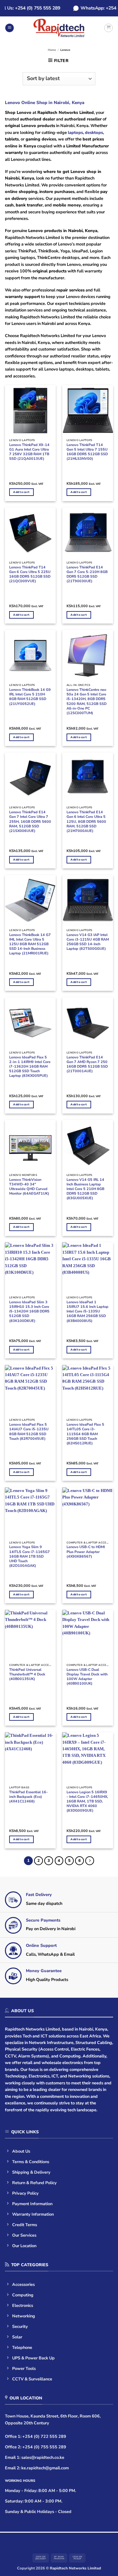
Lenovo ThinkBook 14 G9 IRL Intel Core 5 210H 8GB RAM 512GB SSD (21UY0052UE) (30, 697)
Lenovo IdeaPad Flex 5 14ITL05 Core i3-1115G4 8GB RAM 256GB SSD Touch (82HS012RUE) (85, 1434)
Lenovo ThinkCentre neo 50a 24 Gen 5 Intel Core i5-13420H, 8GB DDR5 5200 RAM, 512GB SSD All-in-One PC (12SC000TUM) (87, 702)
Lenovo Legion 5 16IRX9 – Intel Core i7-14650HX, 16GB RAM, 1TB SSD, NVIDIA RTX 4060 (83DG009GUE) (87, 1802)
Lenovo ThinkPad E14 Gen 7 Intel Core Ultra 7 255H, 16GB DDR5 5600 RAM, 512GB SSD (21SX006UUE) (30, 822)
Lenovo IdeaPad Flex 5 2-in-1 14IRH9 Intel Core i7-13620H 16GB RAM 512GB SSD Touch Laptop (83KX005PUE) (30, 1067)
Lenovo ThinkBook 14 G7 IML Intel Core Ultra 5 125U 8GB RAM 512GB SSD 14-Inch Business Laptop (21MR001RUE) (30, 944)
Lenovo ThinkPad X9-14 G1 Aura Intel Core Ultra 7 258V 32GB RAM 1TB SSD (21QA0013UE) (29, 452)
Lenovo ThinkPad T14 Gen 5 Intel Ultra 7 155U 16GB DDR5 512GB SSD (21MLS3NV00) (87, 452)
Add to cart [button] (21, 492)
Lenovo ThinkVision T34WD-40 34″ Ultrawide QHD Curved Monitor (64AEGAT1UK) (29, 1187)
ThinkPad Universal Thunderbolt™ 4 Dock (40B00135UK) (27, 1674)
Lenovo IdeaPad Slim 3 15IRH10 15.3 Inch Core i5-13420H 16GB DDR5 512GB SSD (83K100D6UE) (29, 1312)
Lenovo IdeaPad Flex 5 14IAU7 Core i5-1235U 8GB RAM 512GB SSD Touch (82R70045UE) (29, 1432)
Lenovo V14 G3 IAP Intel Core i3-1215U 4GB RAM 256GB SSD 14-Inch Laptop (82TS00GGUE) (88, 942)
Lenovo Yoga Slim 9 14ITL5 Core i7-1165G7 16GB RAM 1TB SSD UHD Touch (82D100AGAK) (29, 1556)
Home (52, 50)
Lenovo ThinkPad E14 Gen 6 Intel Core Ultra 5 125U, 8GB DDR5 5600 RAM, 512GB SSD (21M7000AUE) (86, 822)
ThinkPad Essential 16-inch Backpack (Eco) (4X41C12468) (29, 1797)
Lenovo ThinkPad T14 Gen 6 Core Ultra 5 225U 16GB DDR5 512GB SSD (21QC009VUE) (30, 574)
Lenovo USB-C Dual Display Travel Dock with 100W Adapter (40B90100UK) (87, 1677)
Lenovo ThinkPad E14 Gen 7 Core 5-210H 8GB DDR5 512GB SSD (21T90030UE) (87, 574)
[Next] (90, 1861)
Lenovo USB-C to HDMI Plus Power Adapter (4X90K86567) (86, 1552)
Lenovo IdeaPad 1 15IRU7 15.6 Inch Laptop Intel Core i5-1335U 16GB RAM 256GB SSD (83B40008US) (88, 1312)
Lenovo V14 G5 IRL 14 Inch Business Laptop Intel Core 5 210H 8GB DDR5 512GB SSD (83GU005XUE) (85, 1189)
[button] (10, 28)
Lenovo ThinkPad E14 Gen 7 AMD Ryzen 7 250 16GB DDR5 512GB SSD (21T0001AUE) (87, 1064)
